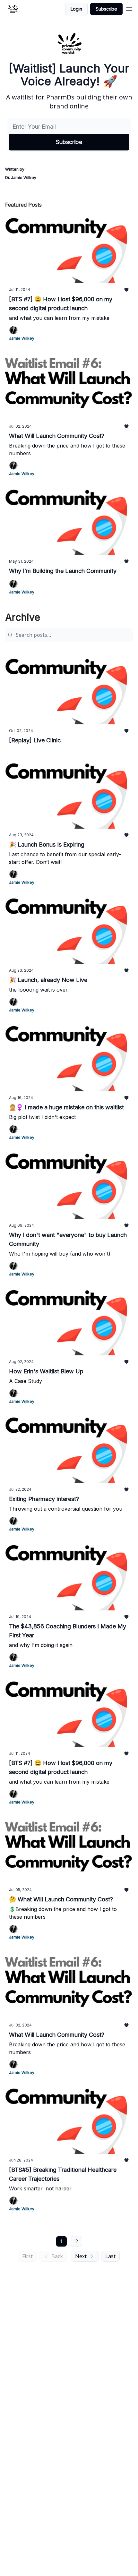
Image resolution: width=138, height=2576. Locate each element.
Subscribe (106, 9)
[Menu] (129, 8)
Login (76, 9)
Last (110, 2256)
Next (81, 2256)
